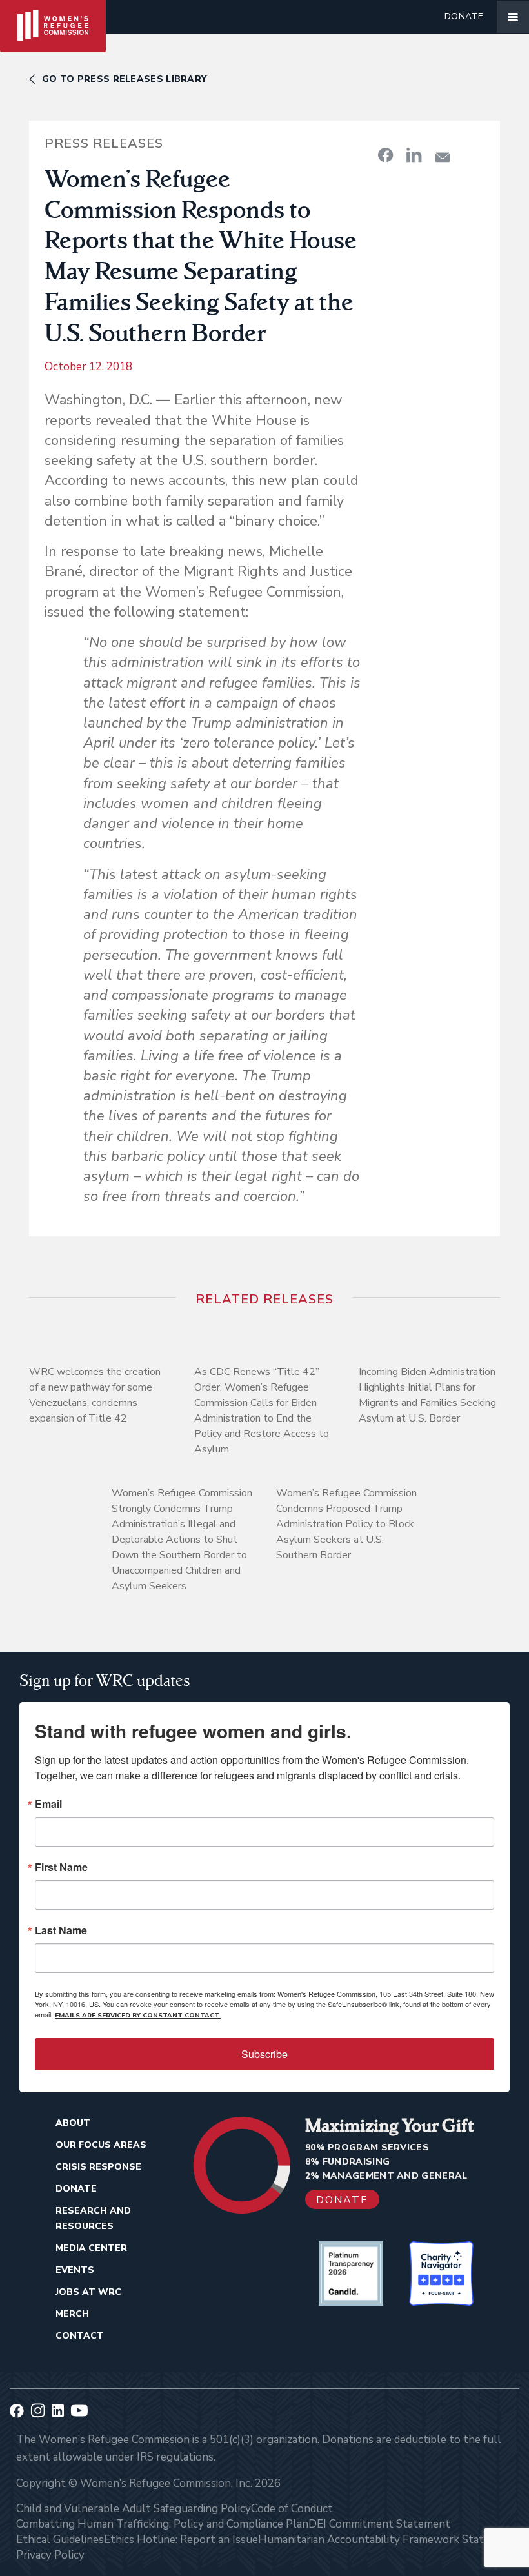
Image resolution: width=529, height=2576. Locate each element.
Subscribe (264, 2054)
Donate (464, 16)
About (73, 2123)
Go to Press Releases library (124, 79)
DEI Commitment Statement (379, 2524)
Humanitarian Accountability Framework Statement (387, 2540)
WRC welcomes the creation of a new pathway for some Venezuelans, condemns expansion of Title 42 (95, 1395)
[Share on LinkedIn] (414, 155)
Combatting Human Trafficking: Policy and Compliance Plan (162, 2524)
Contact (80, 2336)
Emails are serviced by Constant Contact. (138, 2016)
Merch (72, 2314)
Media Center (91, 2248)
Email (48, 1804)
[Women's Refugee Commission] (53, 17)
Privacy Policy (50, 2555)
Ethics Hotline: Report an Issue (181, 2540)
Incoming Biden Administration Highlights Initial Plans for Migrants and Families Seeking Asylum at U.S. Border (427, 1395)
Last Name (61, 1930)
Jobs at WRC (88, 2292)
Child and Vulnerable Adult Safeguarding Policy (134, 2509)
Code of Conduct (292, 2509)
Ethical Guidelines (60, 2540)
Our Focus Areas (101, 2145)
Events (75, 2270)
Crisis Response (98, 2167)
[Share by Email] (443, 157)
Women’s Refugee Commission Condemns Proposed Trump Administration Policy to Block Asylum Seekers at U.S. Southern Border (346, 1524)
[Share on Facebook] (386, 155)
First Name (61, 1867)
